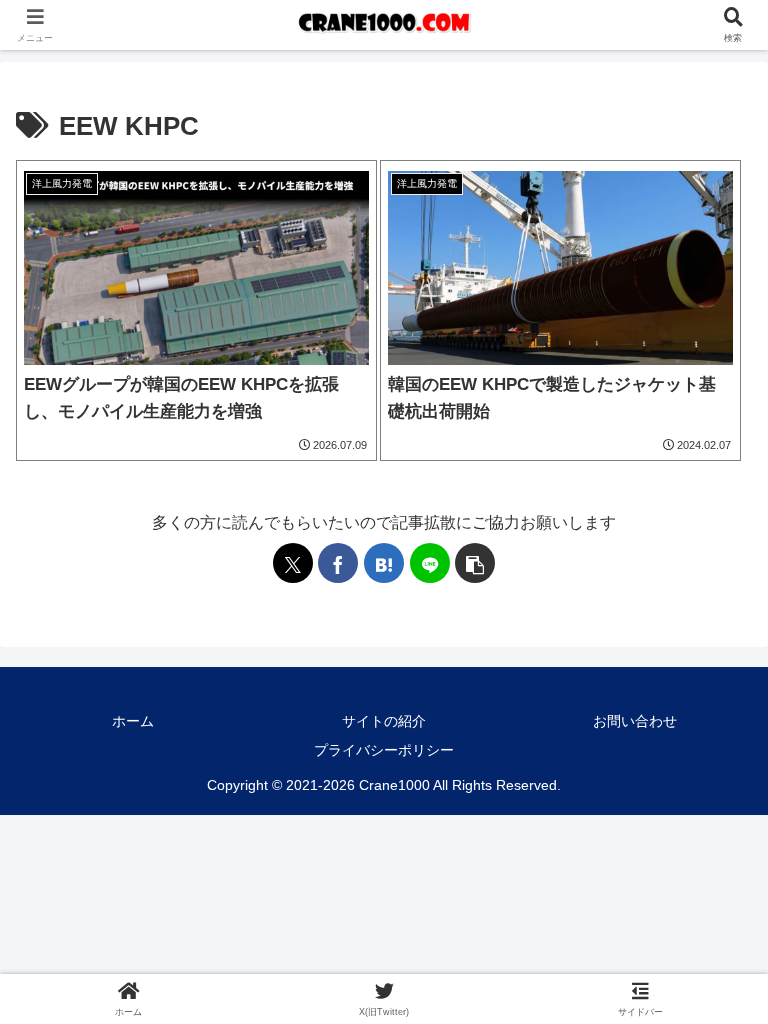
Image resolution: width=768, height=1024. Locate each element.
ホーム (133, 721)
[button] (475, 563)
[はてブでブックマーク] (384, 563)
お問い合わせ (635, 721)
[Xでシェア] (293, 563)
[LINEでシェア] (430, 563)
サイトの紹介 (384, 721)
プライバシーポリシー (384, 750)
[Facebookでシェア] (338, 563)
